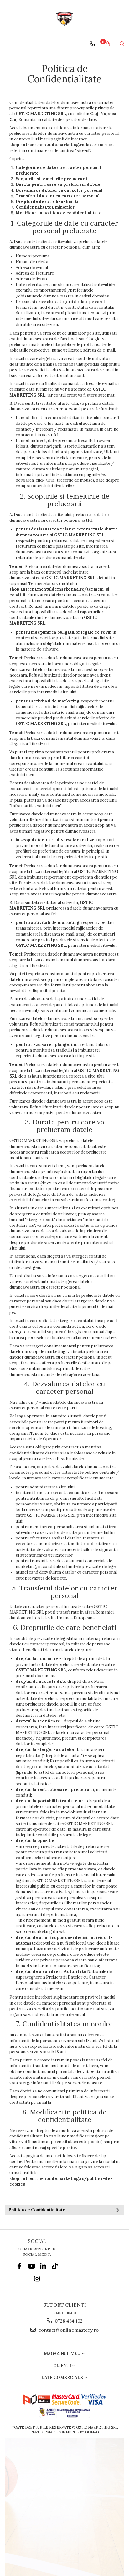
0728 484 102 (68, 2321)
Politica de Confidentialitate (37, 2210)
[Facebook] (19, 2266)
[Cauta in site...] (122, 44)
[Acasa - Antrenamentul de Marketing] (64, 19)
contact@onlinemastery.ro (68, 2330)
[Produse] (9, 45)
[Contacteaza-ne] (92, 44)
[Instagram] (37, 2279)
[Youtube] (31, 2266)
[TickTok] (55, 2266)
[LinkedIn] (43, 2266)
